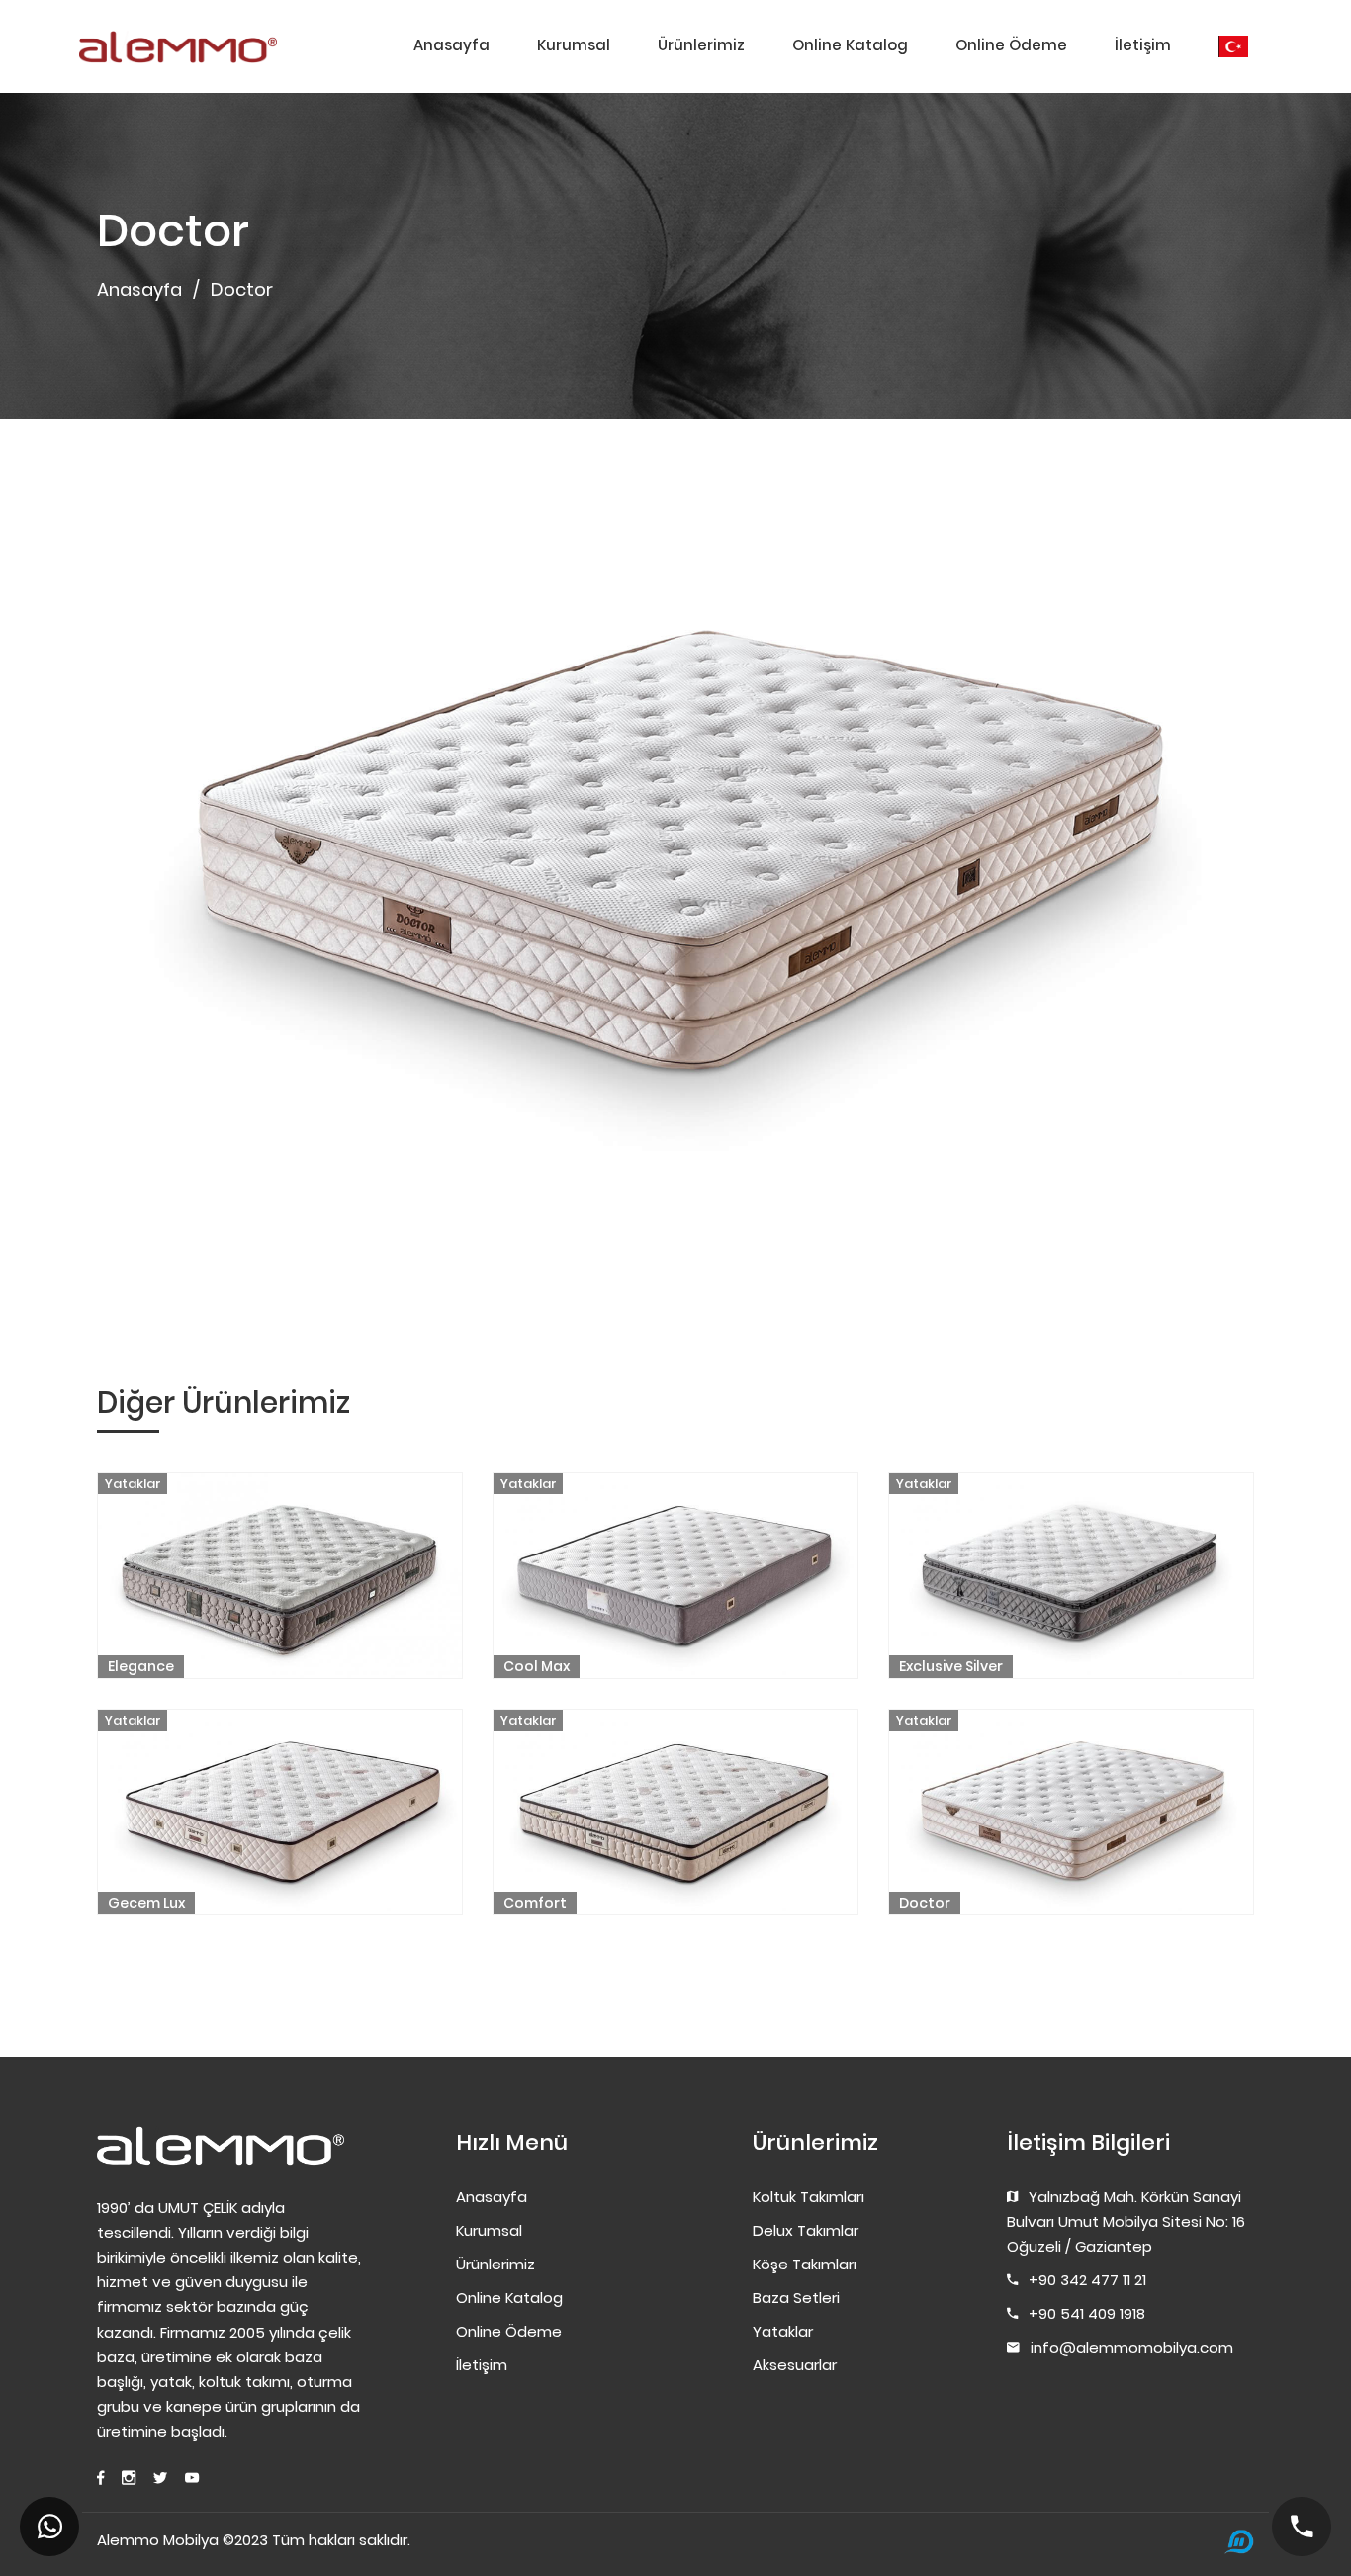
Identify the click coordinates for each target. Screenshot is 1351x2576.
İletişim (1143, 45)
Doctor (925, 1903)
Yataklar (133, 1484)
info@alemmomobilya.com (1132, 2347)
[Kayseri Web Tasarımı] (1239, 2542)
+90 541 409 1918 (1087, 2313)
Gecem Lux (146, 1903)
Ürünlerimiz (701, 45)
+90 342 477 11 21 (1087, 2280)
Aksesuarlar (795, 2365)
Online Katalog (850, 45)
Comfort (535, 1903)
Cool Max (537, 1666)
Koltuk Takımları (809, 2197)
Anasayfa (451, 45)
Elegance (141, 1666)
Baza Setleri (796, 2298)
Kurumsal (574, 45)
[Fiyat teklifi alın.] (49, 2527)
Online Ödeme (1011, 45)
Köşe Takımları (805, 2264)
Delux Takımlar (806, 2230)
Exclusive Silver (951, 1666)
